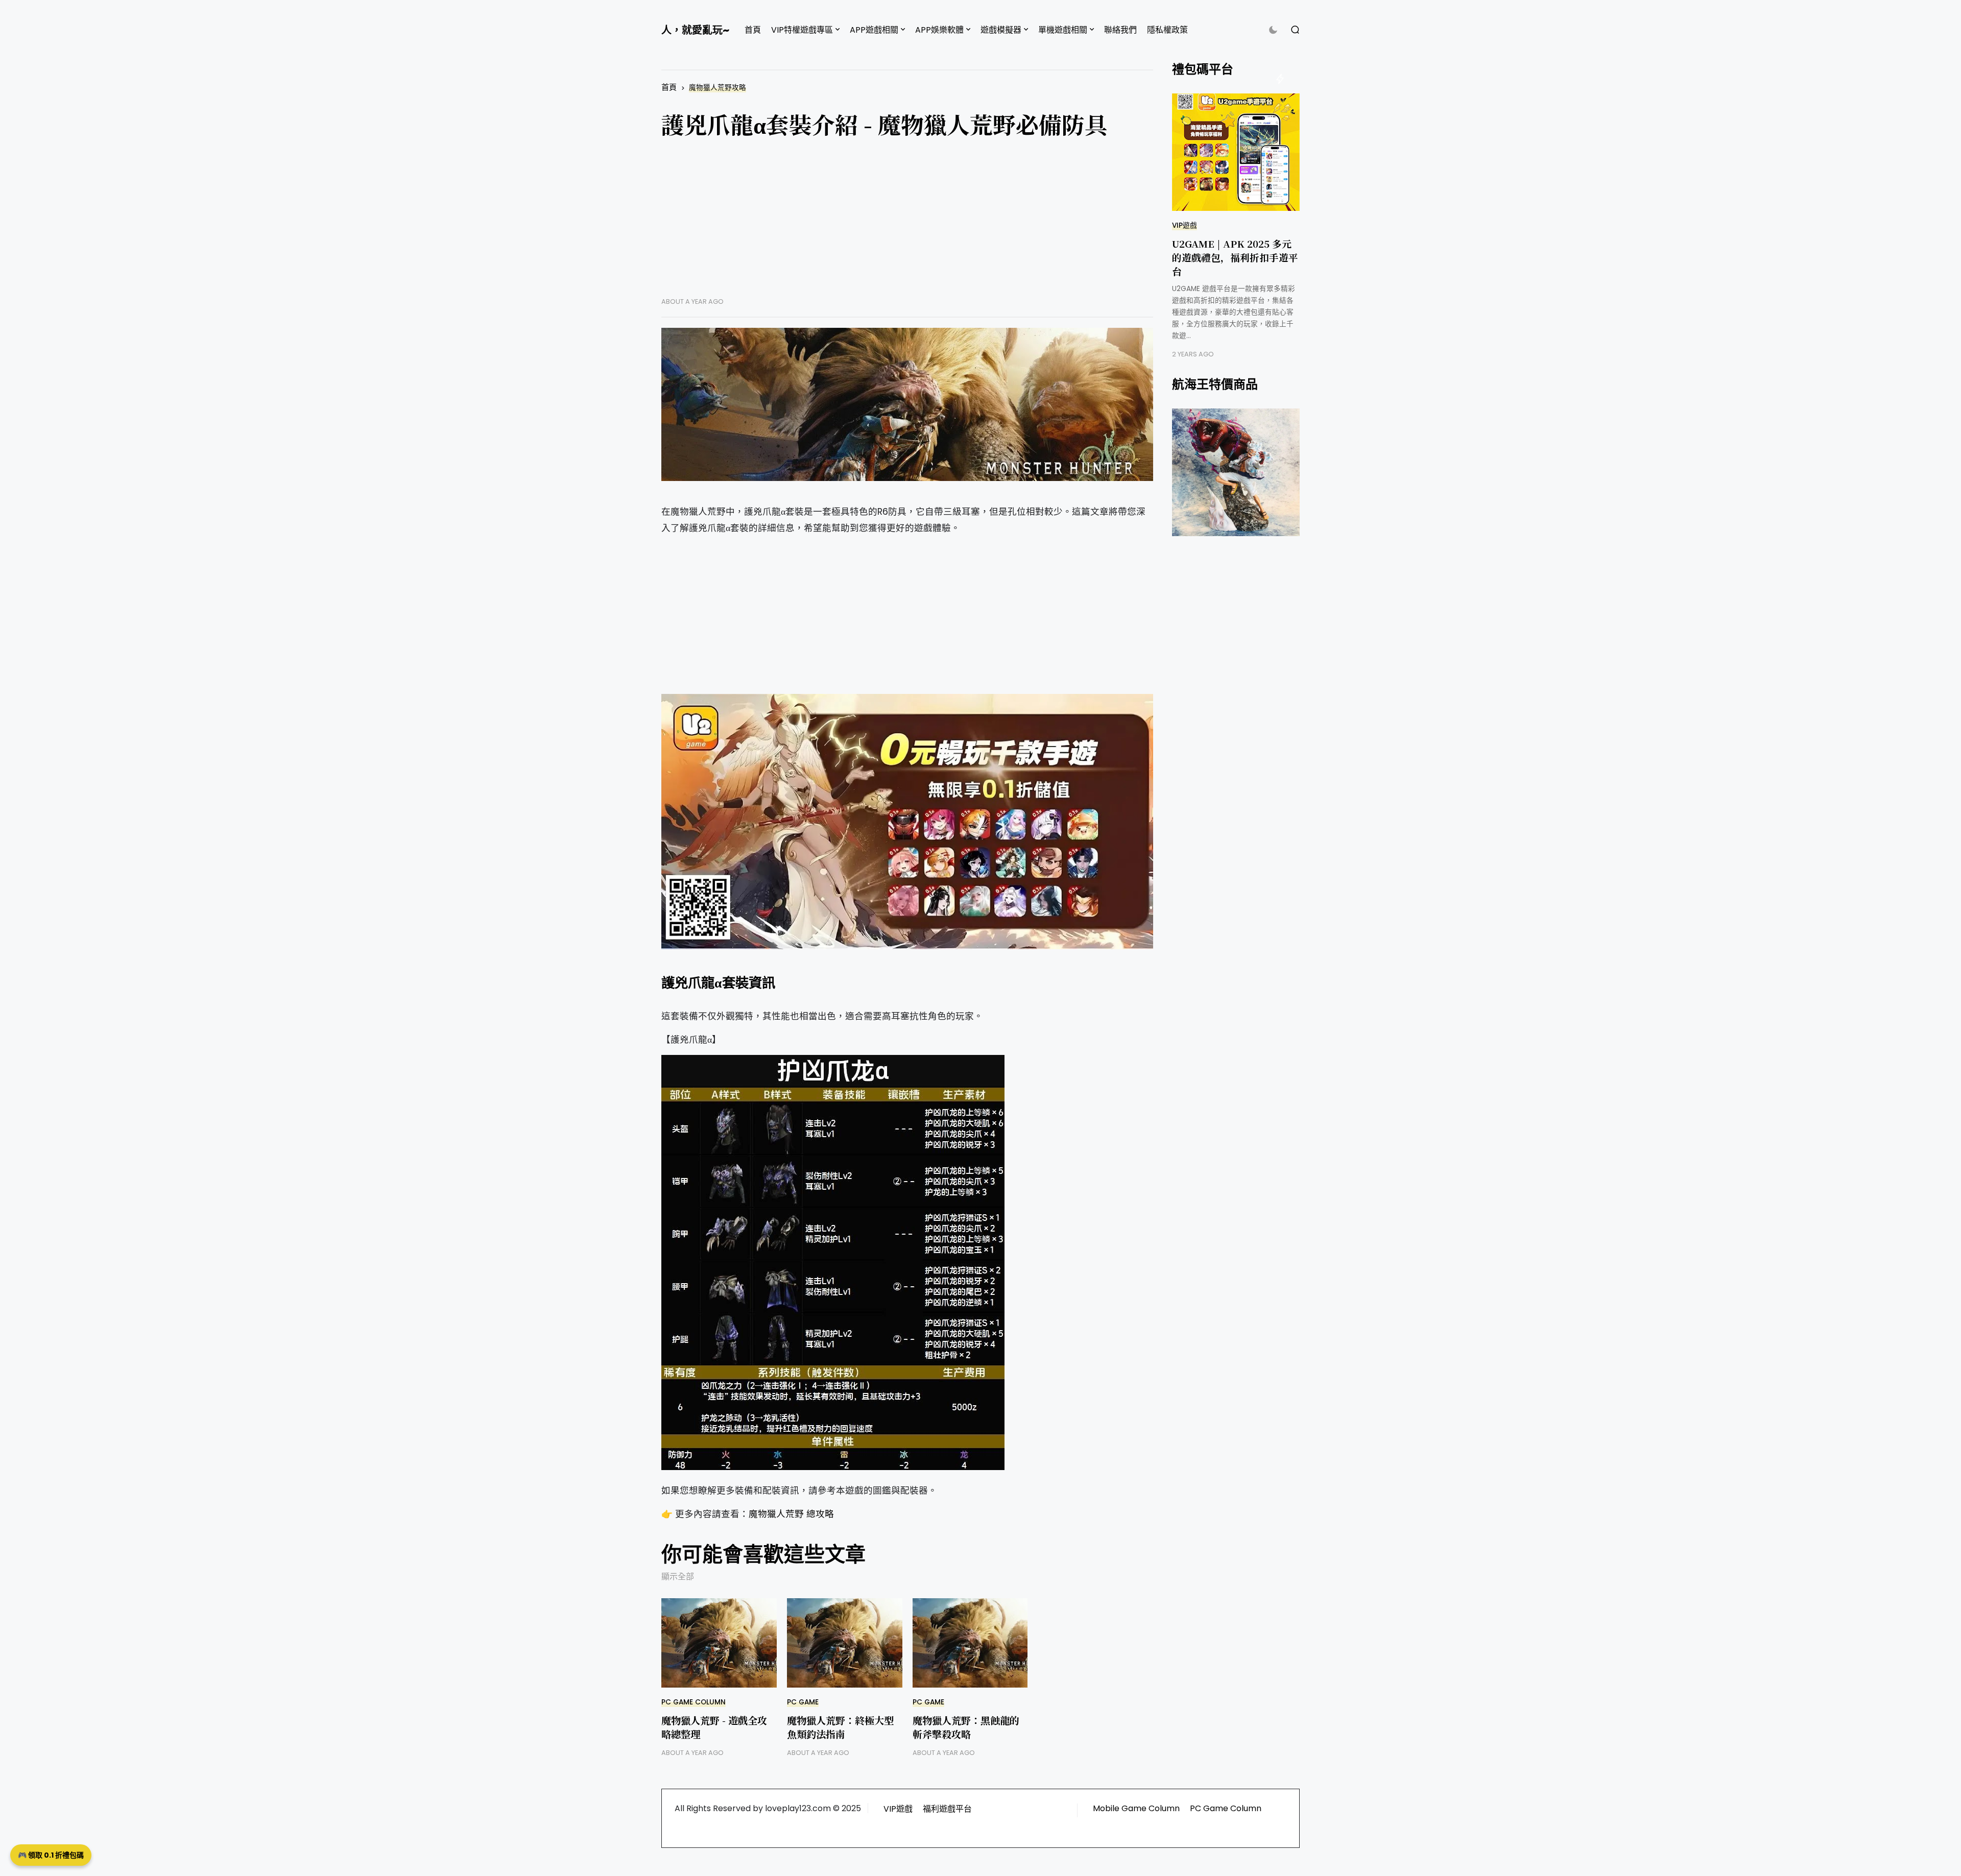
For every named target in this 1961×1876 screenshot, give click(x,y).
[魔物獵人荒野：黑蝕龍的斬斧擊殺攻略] (970, 1643)
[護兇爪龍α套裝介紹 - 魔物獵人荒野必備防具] (907, 404)
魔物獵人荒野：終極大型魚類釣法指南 (840, 1727)
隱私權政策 (1167, 30)
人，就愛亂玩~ (695, 30)
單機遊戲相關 (1063, 30)
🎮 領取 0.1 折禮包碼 (51, 1855)
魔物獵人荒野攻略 (718, 88)
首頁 (753, 30)
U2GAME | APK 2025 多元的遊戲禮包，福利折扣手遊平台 (1235, 257)
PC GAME (803, 1702)
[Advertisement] (907, 226)
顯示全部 (678, 1577)
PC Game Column (693, 1702)
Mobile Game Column (1136, 1808)
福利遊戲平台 (947, 1809)
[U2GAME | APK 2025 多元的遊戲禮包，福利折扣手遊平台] (1236, 152)
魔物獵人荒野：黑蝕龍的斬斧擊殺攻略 (966, 1727)
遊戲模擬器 (1001, 30)
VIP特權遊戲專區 (802, 30)
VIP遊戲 (1185, 225)
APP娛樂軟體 (939, 30)
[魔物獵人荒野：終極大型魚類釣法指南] (845, 1643)
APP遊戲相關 (874, 30)
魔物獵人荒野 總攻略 (791, 1514)
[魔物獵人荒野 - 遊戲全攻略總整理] (719, 1643)
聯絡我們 (1120, 30)
